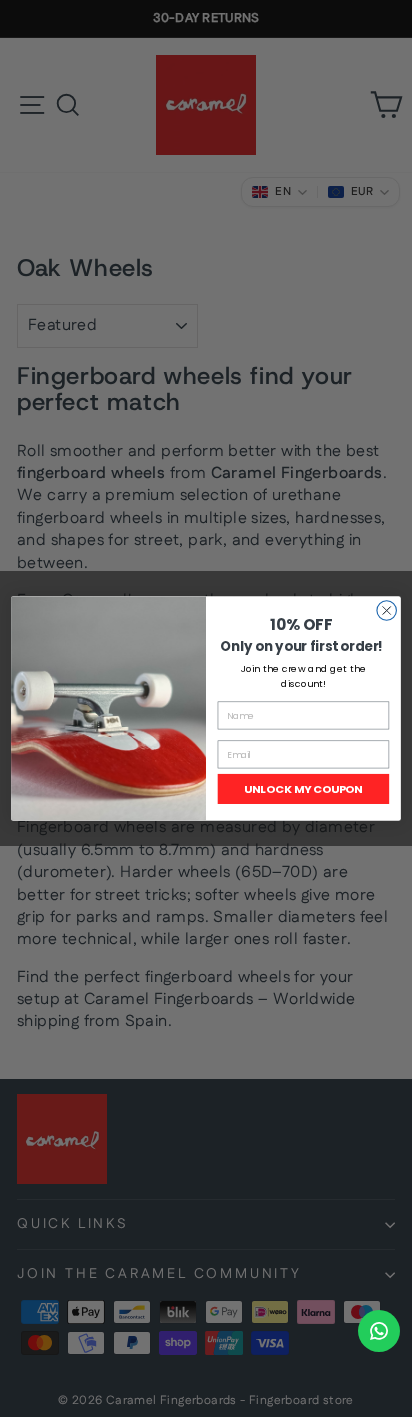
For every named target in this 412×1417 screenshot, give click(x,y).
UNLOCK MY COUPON (303, 789)
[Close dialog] (386, 610)
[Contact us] (379, 1331)
